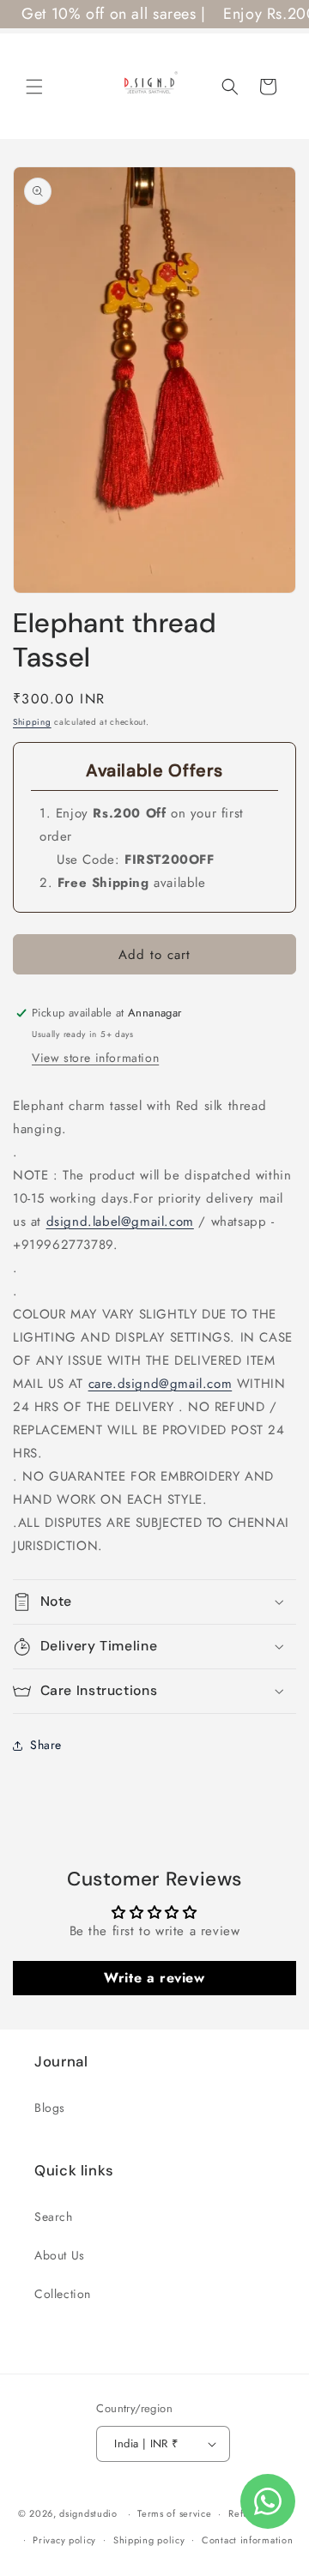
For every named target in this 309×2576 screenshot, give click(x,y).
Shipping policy (149, 2540)
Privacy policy (64, 2540)
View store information (95, 1058)
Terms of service (174, 2513)
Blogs (50, 2108)
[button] (34, 87)
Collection (63, 2294)
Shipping (32, 722)
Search (54, 2217)
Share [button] (46, 1745)
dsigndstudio (88, 2513)
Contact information (247, 2540)
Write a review (154, 1978)
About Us (60, 2255)
